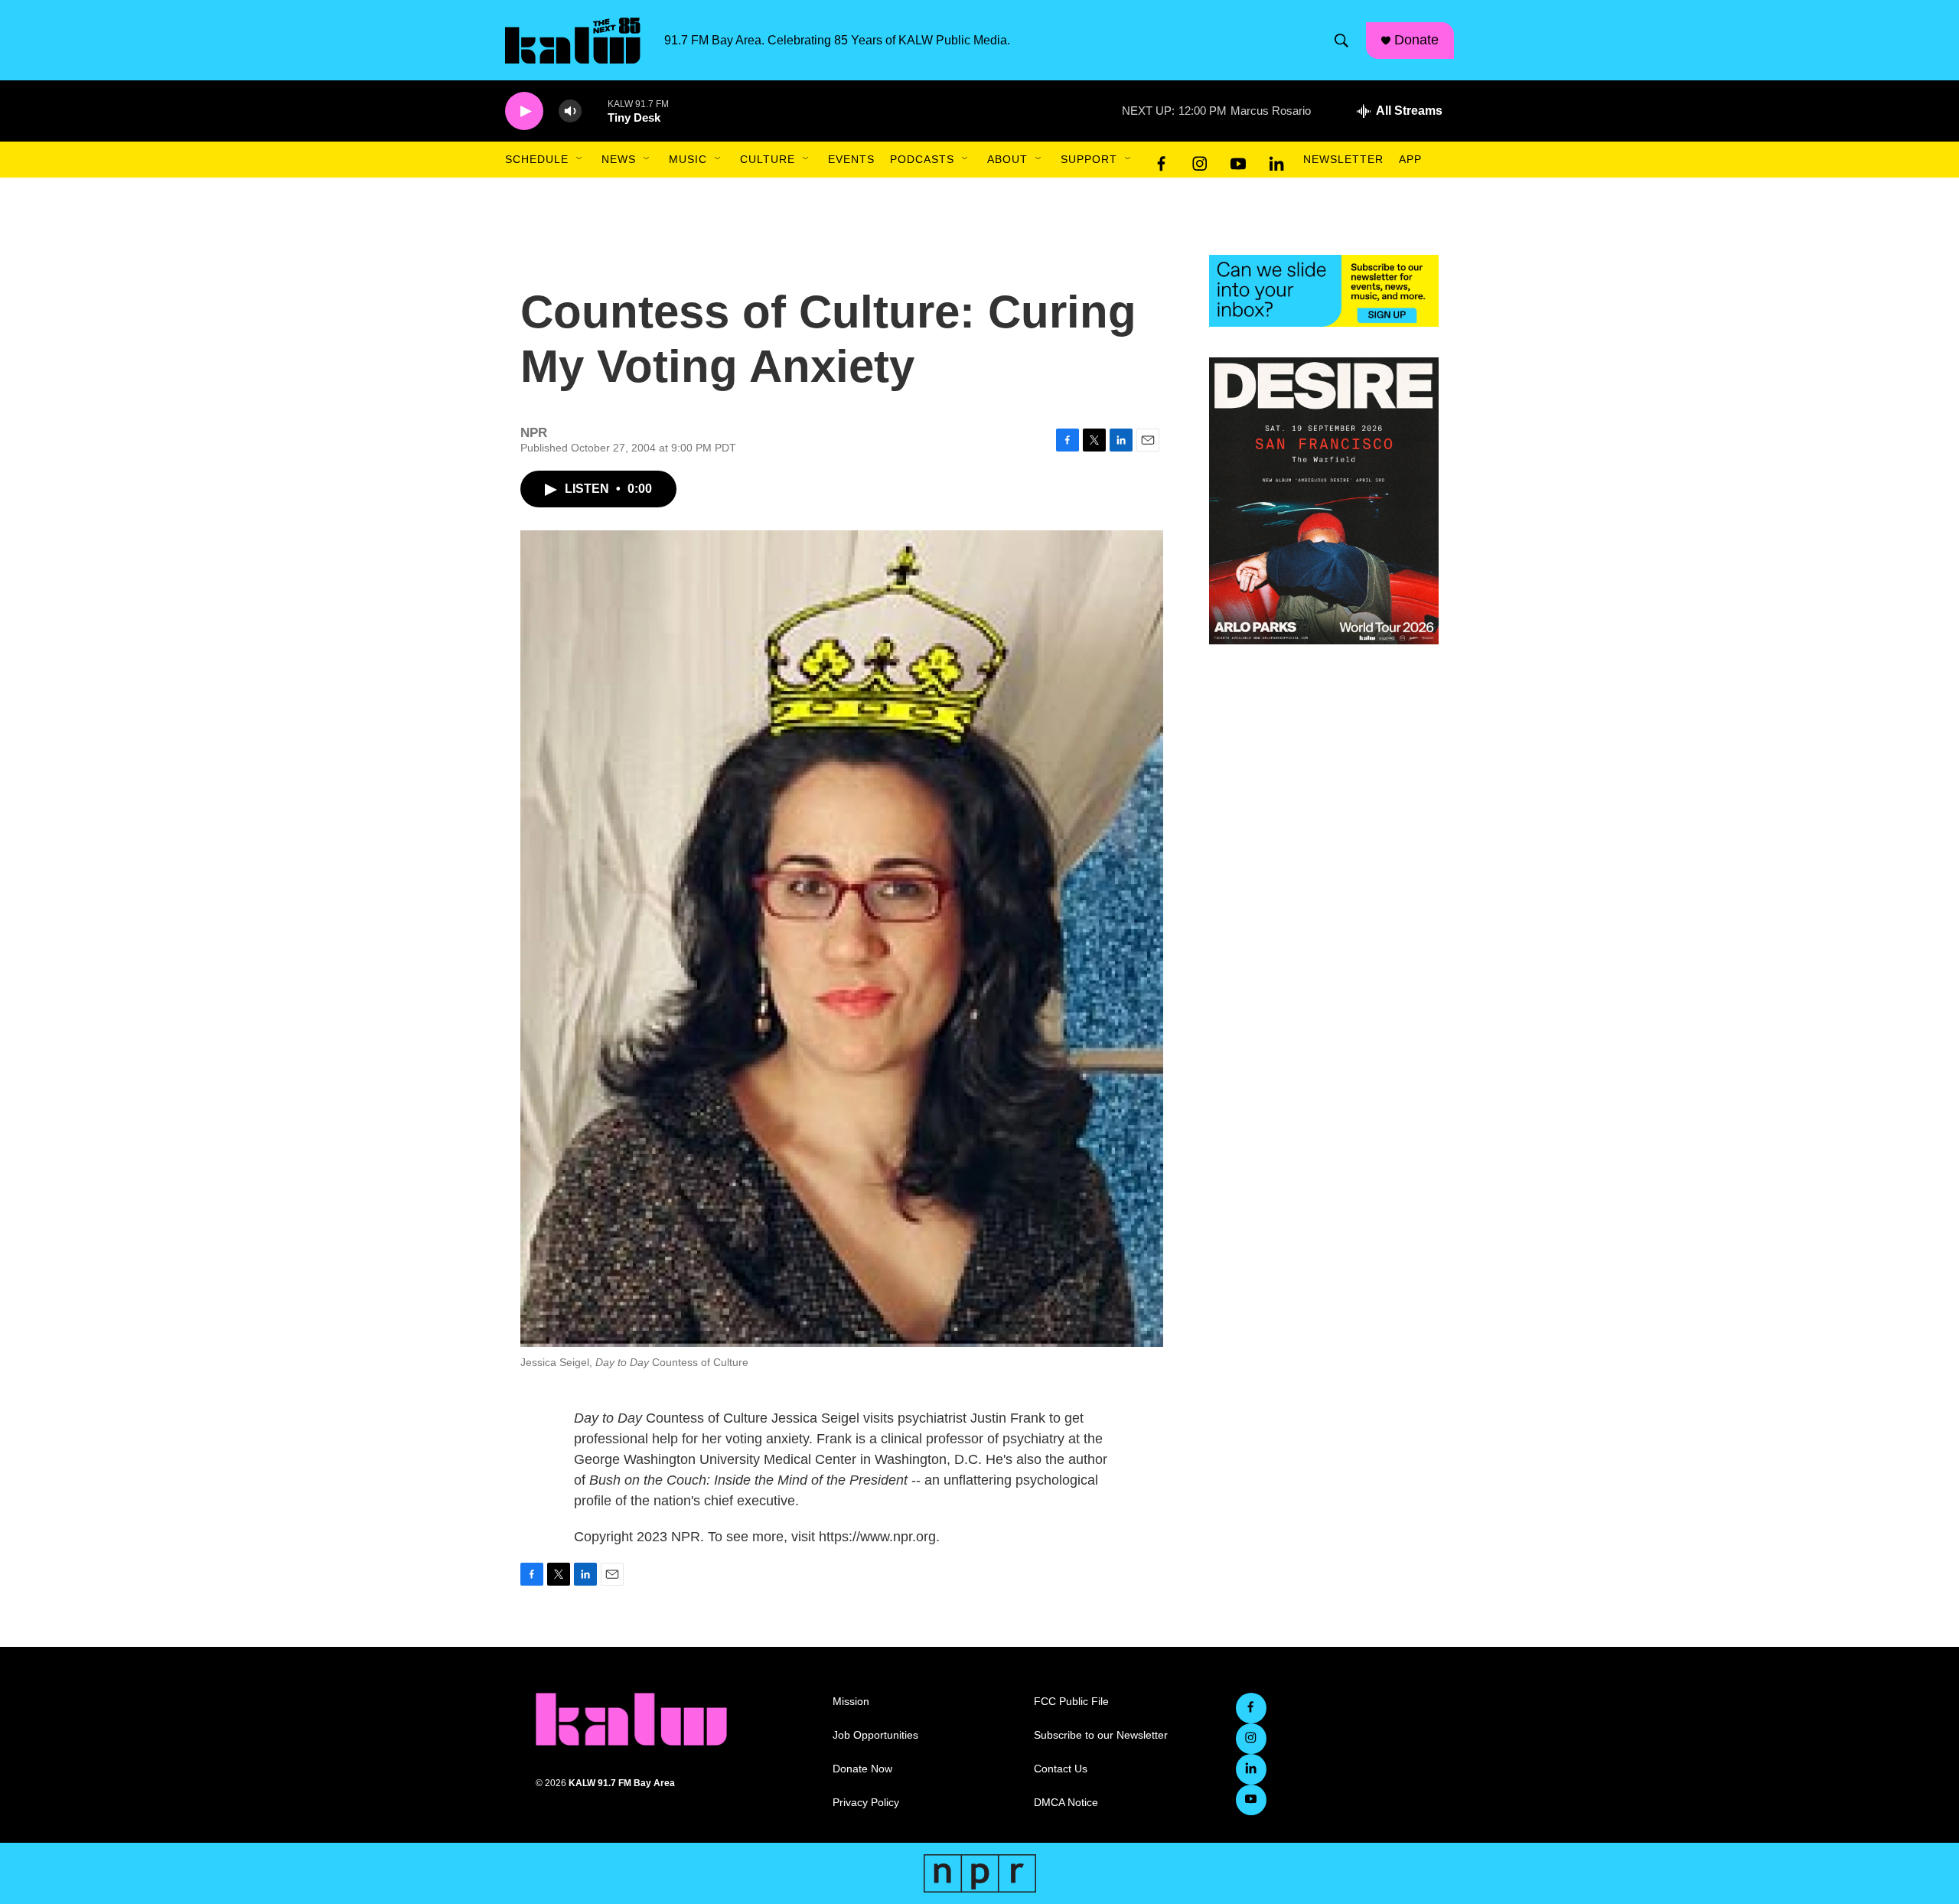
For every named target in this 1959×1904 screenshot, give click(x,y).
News (619, 159)
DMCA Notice (1066, 1803)
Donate (1416, 40)
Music (688, 159)
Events (851, 159)
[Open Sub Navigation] (580, 159)
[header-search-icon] (1341, 41)
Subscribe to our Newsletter (1101, 1735)
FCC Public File (1071, 1702)
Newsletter (1343, 159)
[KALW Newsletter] (1324, 291)
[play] (524, 111)
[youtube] (1238, 160)
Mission (851, 1702)
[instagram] (1200, 160)
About (1007, 159)
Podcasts (922, 159)
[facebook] (1162, 160)
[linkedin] (1276, 160)
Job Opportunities (875, 1735)
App (1410, 159)
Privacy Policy (866, 1803)
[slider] (595, 111)
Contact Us (1061, 1769)
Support (1089, 159)
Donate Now (862, 1769)
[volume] (570, 111)
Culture (768, 159)
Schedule (537, 159)
